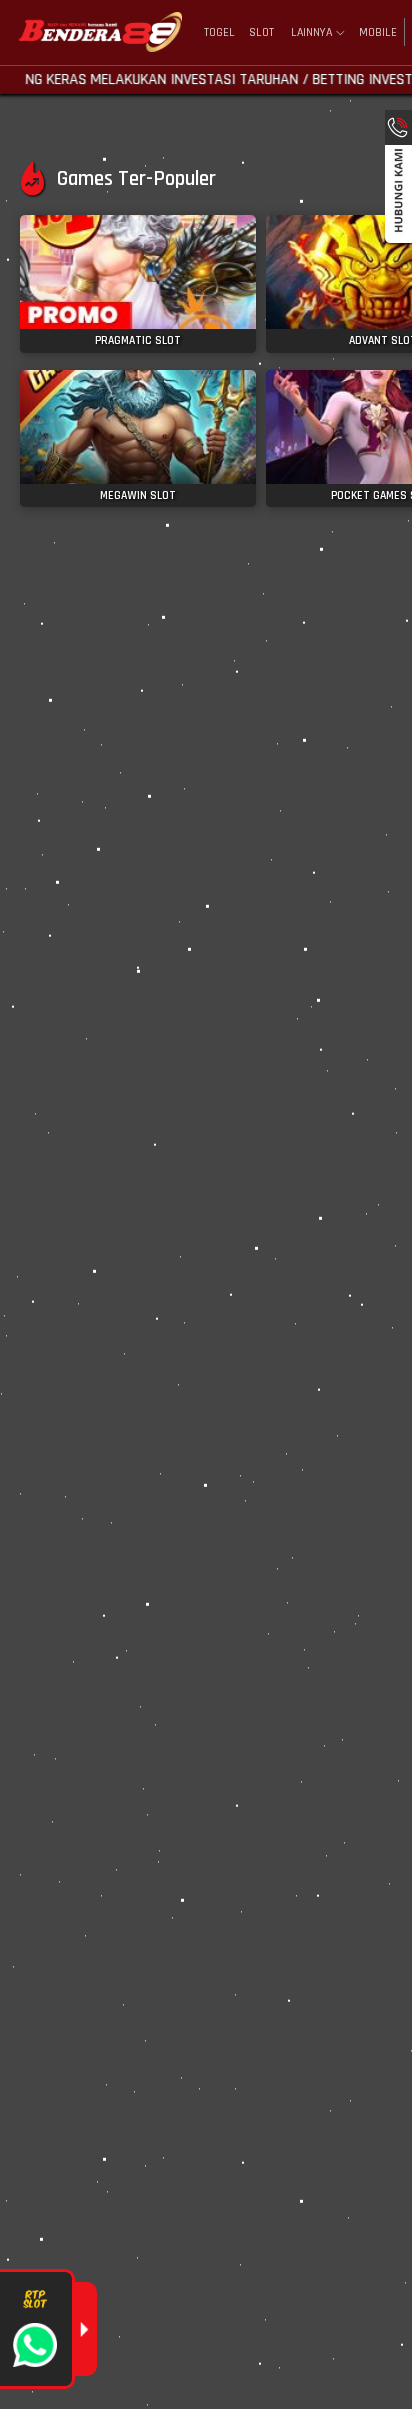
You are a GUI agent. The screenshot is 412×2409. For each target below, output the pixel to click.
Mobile (378, 32)
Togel (219, 32)
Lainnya (311, 33)
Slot (261, 32)
